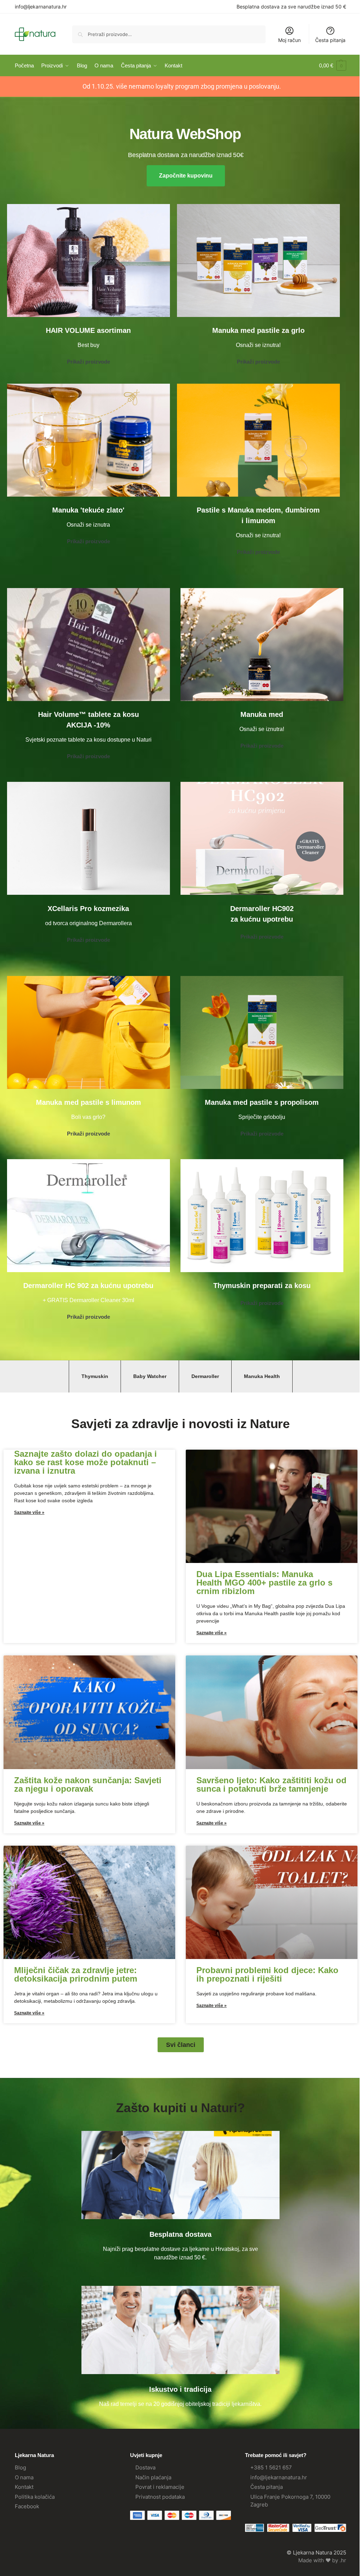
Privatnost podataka (160, 2497)
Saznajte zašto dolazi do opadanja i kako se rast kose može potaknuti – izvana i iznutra (85, 1462)
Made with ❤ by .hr (322, 2560)
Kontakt (24, 2487)
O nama (24, 2477)
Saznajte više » (29, 1512)
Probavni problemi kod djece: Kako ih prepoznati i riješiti (267, 1974)
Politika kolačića (35, 2497)
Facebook (27, 2506)
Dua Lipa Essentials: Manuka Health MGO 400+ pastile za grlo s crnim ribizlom (264, 1583)
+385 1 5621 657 (271, 2467)
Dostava (145, 2467)
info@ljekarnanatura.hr (41, 7)
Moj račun (289, 40)
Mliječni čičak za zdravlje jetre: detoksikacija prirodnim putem (76, 1974)
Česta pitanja (330, 40)
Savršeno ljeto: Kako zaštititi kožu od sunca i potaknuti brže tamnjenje (271, 1784)
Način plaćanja (153, 2477)
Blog (20, 2467)
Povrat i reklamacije (160, 2487)
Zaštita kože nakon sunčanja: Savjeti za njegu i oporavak (88, 1784)
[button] (333, 66)
